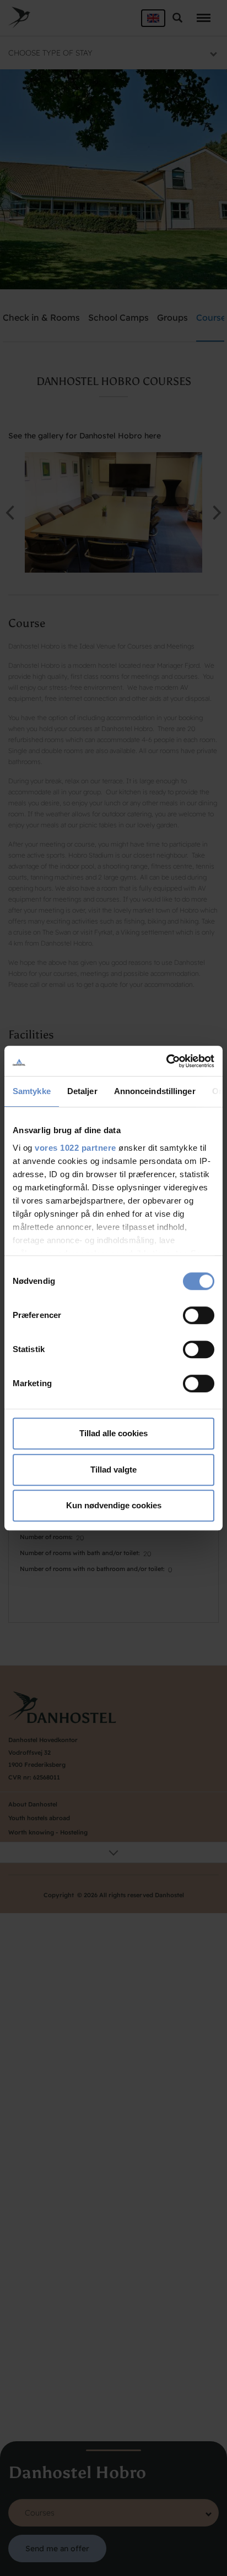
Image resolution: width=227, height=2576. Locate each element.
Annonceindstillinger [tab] (155, 1091)
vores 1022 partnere (75, 1148)
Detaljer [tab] (82, 1091)
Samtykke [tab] (32, 1091)
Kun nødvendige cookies (114, 1505)
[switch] (199, 1315)
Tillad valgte (113, 1470)
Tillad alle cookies (113, 1433)
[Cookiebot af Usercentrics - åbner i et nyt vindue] (166, 1061)
